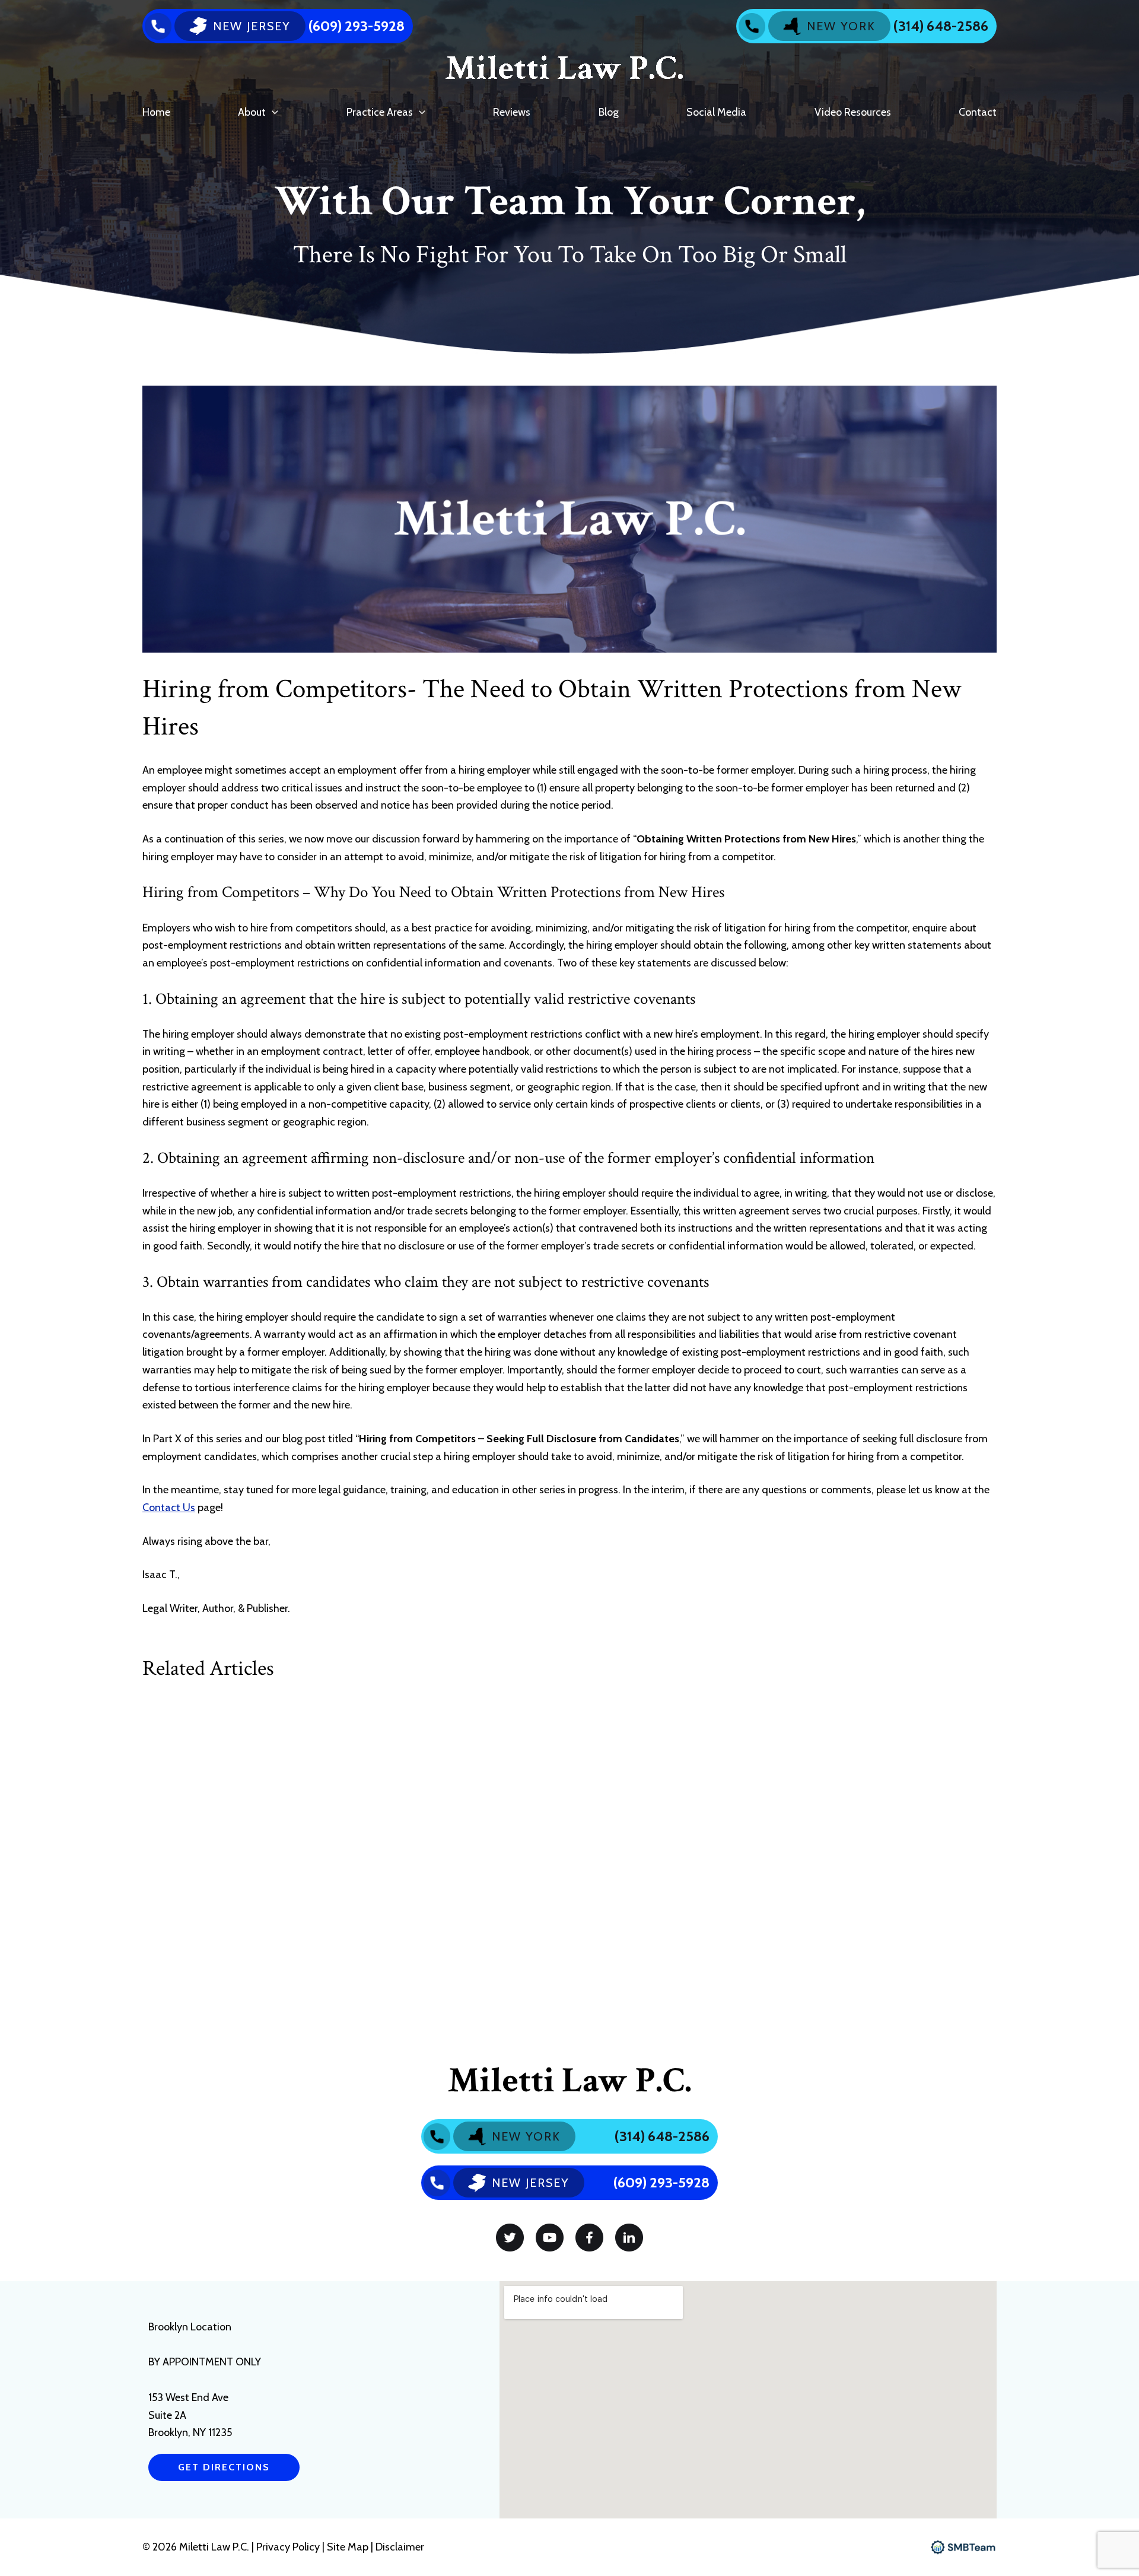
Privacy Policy (289, 2547)
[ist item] (510, 2238)
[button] (272, 112)
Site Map (348, 2547)
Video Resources (853, 112)
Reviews (512, 112)
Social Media (716, 112)
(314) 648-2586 (941, 26)
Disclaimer (400, 2547)
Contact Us (169, 1508)
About (252, 112)
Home (156, 112)
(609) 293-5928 (357, 26)
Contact (978, 112)
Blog (609, 112)
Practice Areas (380, 112)
